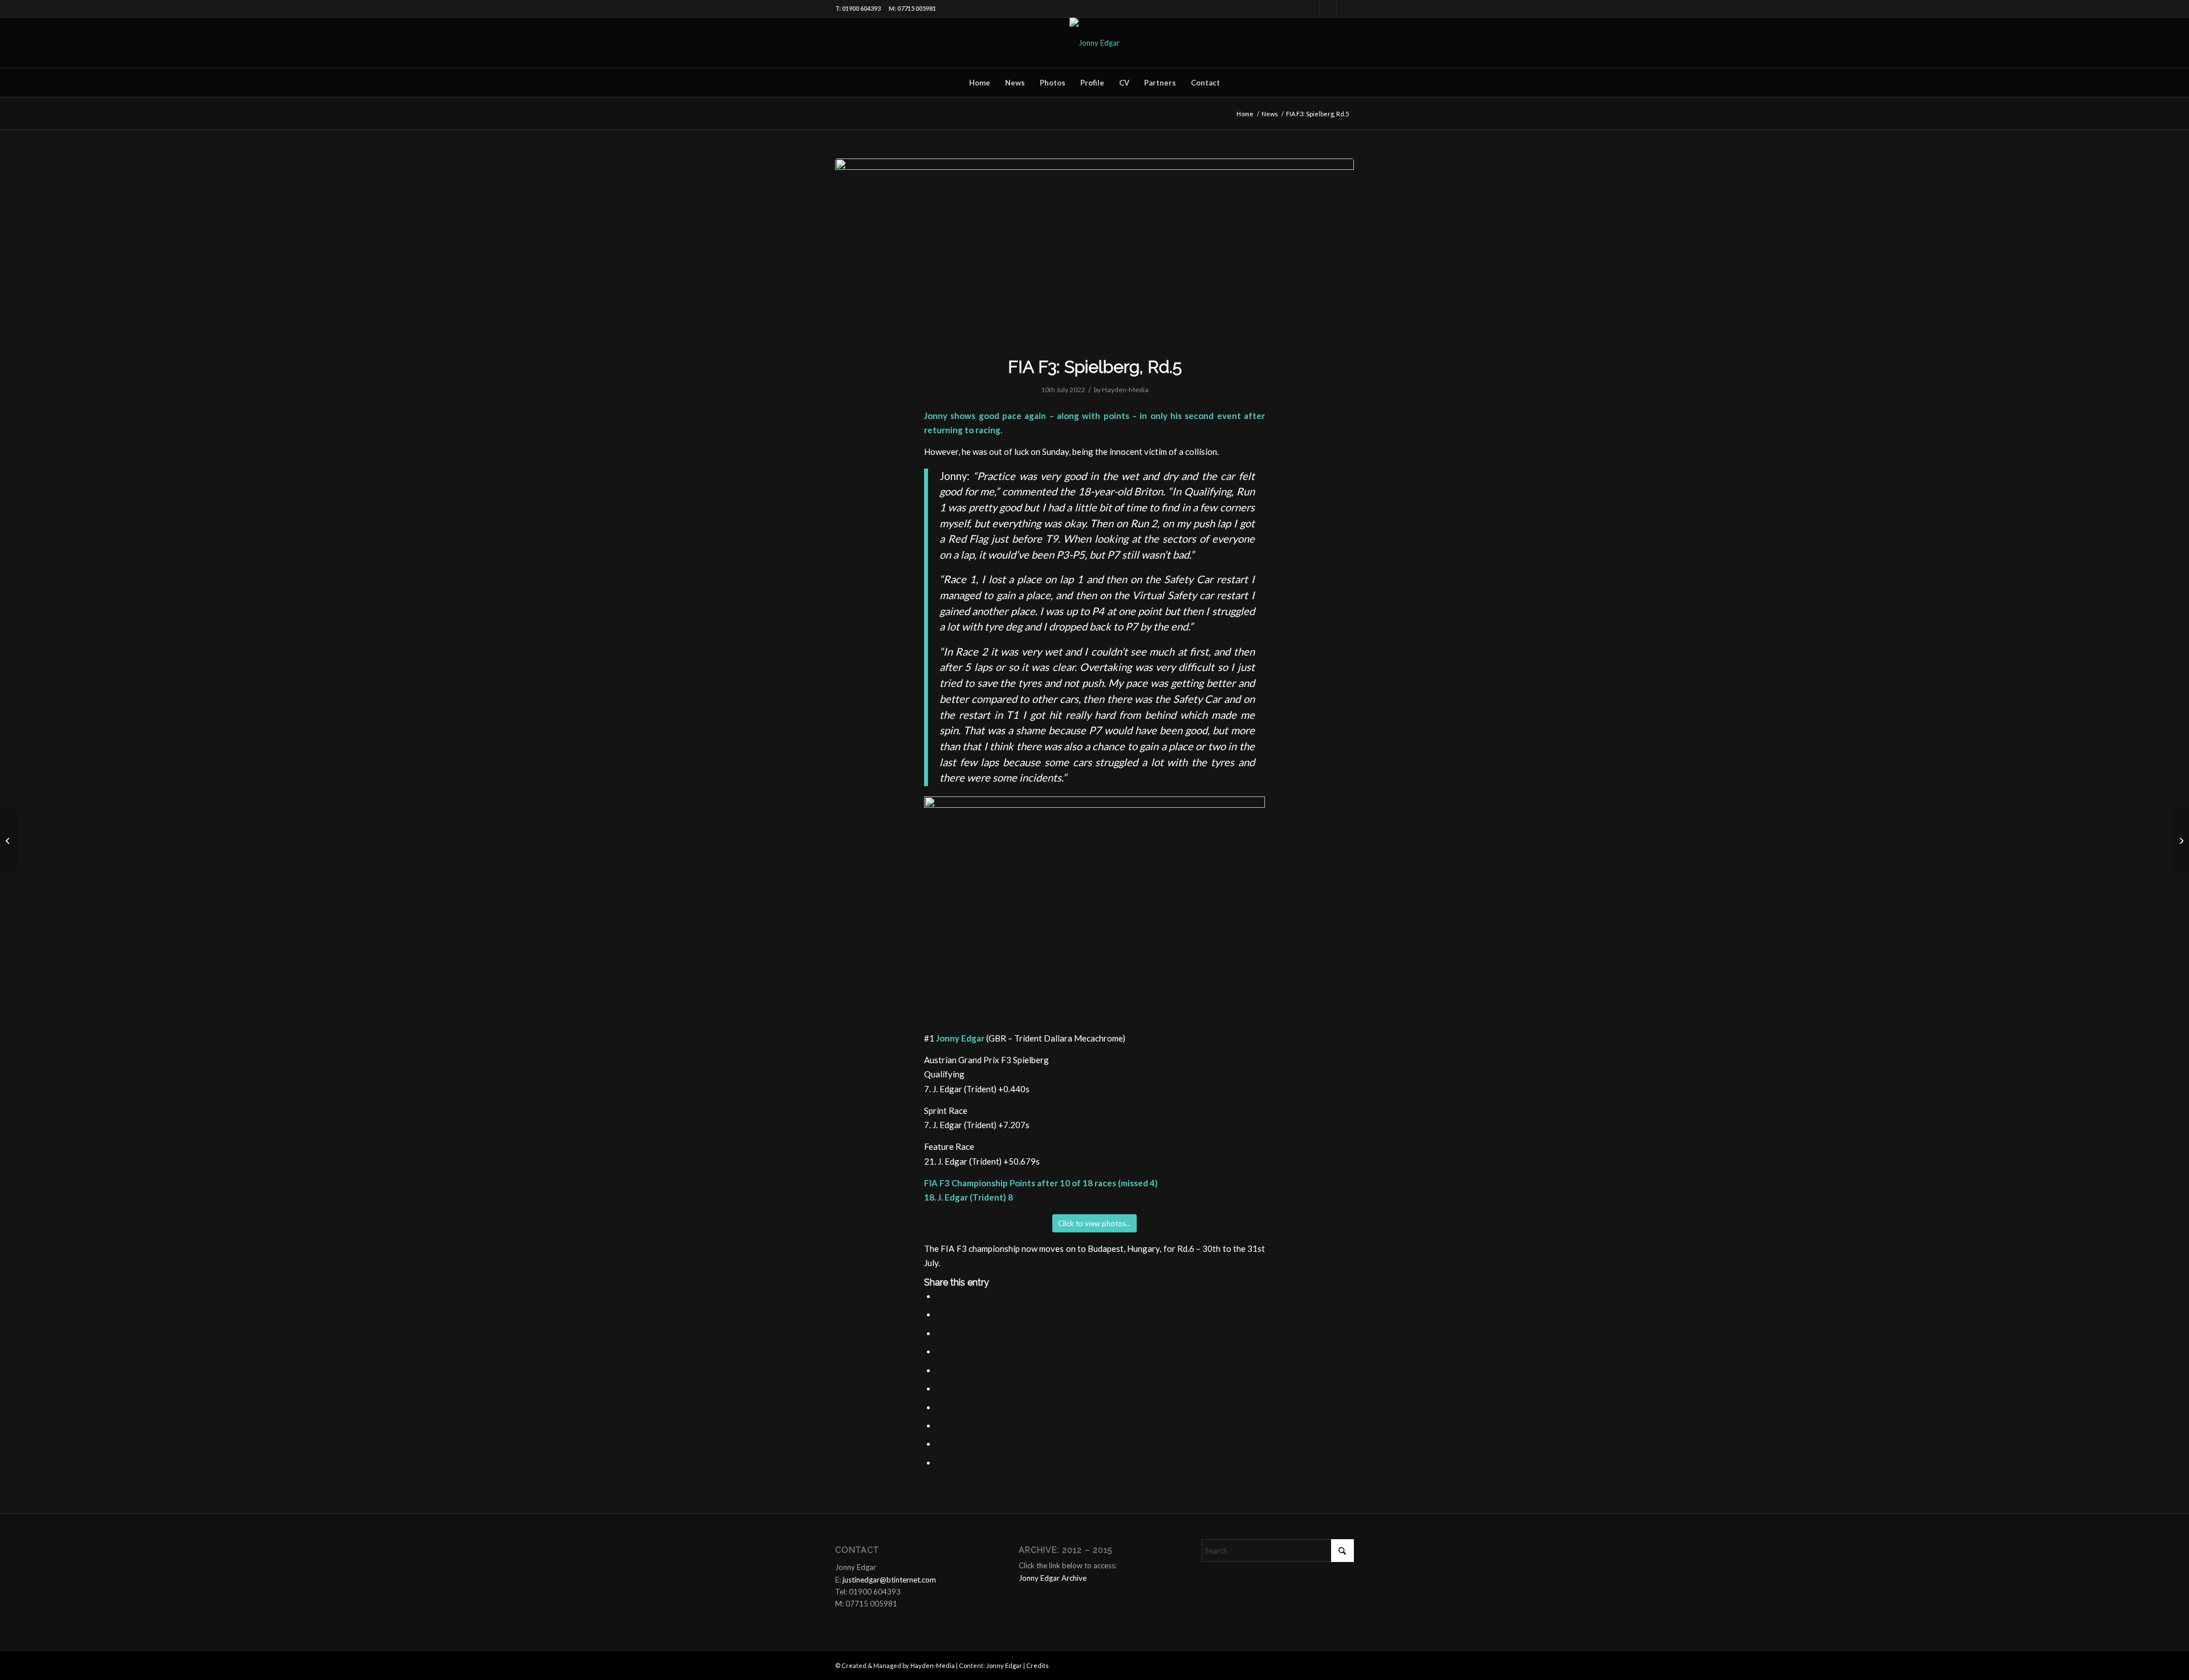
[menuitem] (980, 83)
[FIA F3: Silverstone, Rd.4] (9, 840)
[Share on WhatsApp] (940, 1333)
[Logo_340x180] (1094, 43)
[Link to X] (1345, 9)
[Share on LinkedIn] (940, 1370)
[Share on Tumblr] (940, 1389)
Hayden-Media (1125, 390)
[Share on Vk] (940, 1408)
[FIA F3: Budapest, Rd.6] (2180, 840)
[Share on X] (940, 1315)
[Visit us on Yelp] (940, 1463)
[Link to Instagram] (1328, 9)
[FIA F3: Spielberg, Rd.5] (1094, 250)
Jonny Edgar (1004, 1665)
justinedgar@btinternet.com (889, 1580)
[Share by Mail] (940, 1444)
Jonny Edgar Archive (1053, 1578)
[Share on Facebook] (940, 1296)
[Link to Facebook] (1311, 9)
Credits (1037, 1665)
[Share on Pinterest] (940, 1352)
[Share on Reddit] (940, 1426)
